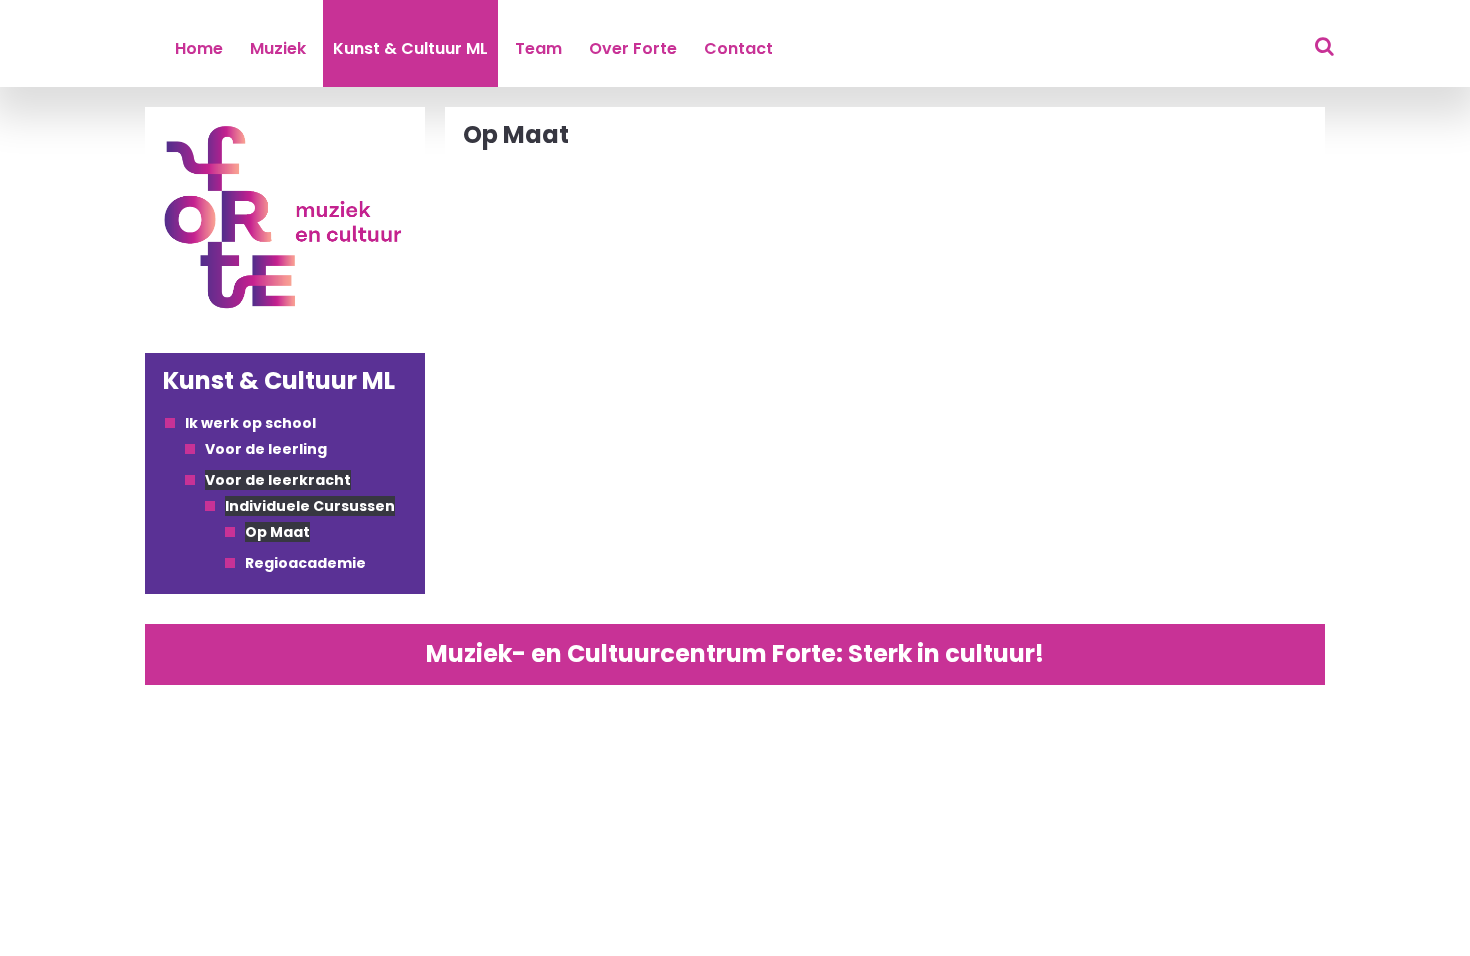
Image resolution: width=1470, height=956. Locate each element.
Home (199, 48)
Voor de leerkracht (278, 480)
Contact (738, 48)
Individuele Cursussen (310, 506)
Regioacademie (305, 563)
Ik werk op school (250, 423)
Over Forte (633, 48)
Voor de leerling (266, 449)
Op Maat (277, 532)
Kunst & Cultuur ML (410, 48)
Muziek (278, 48)
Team (538, 48)
